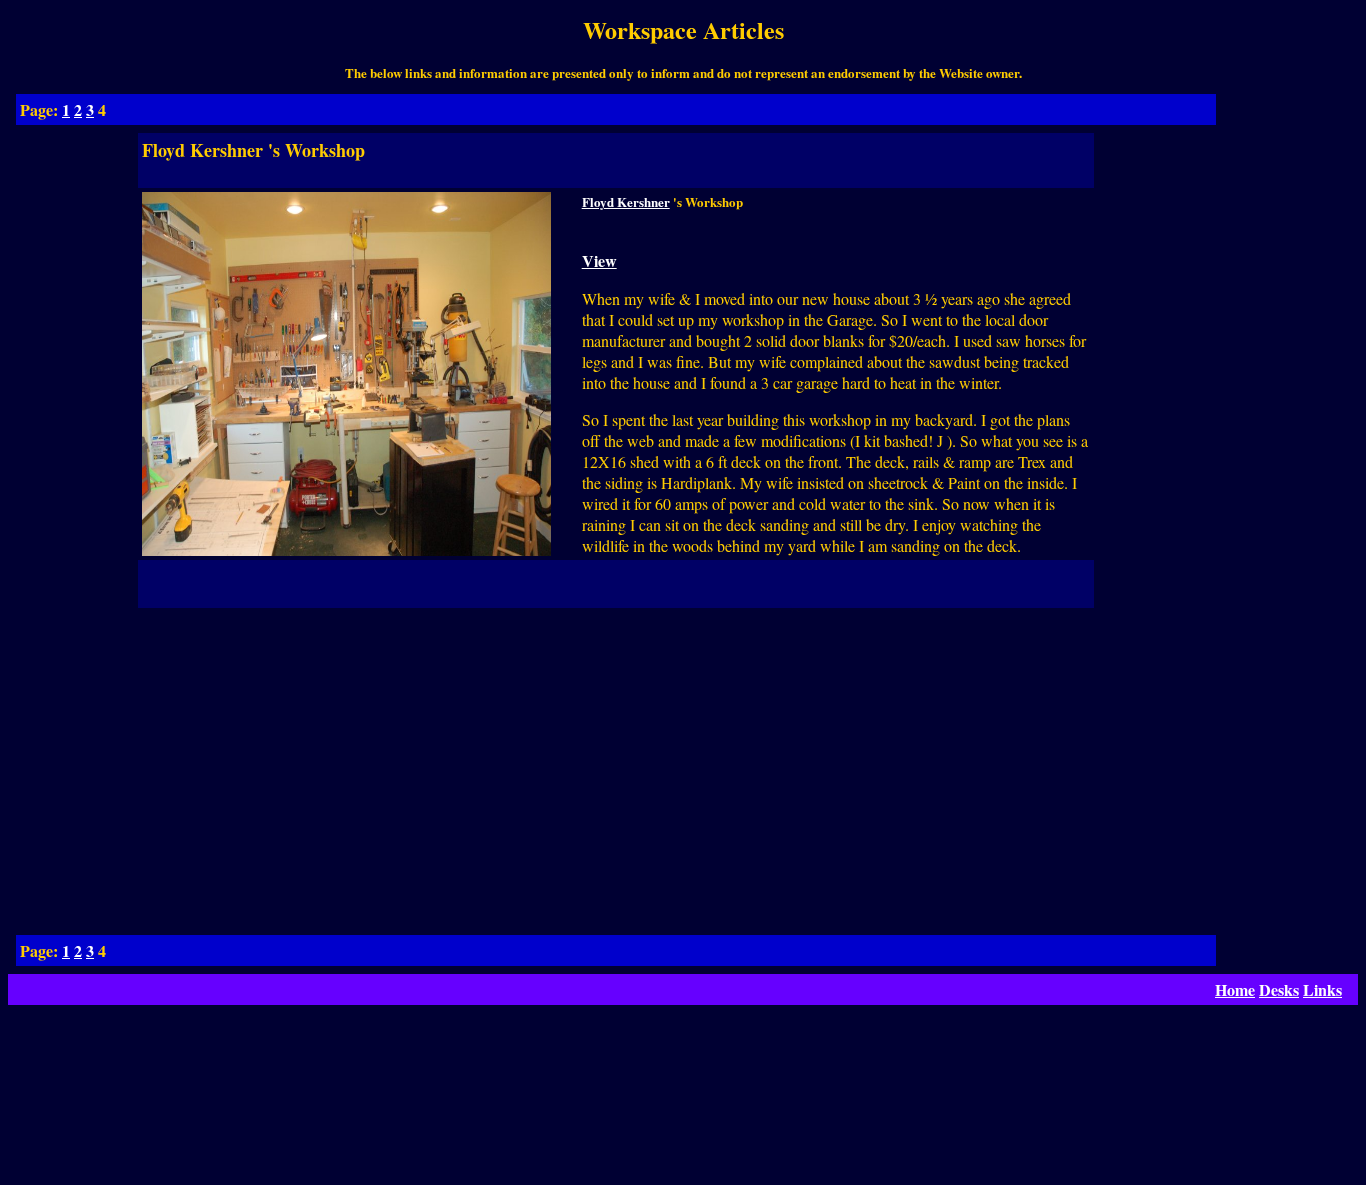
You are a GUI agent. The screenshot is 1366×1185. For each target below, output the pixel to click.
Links (1322, 989)
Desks (1279, 989)
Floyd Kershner (626, 201)
